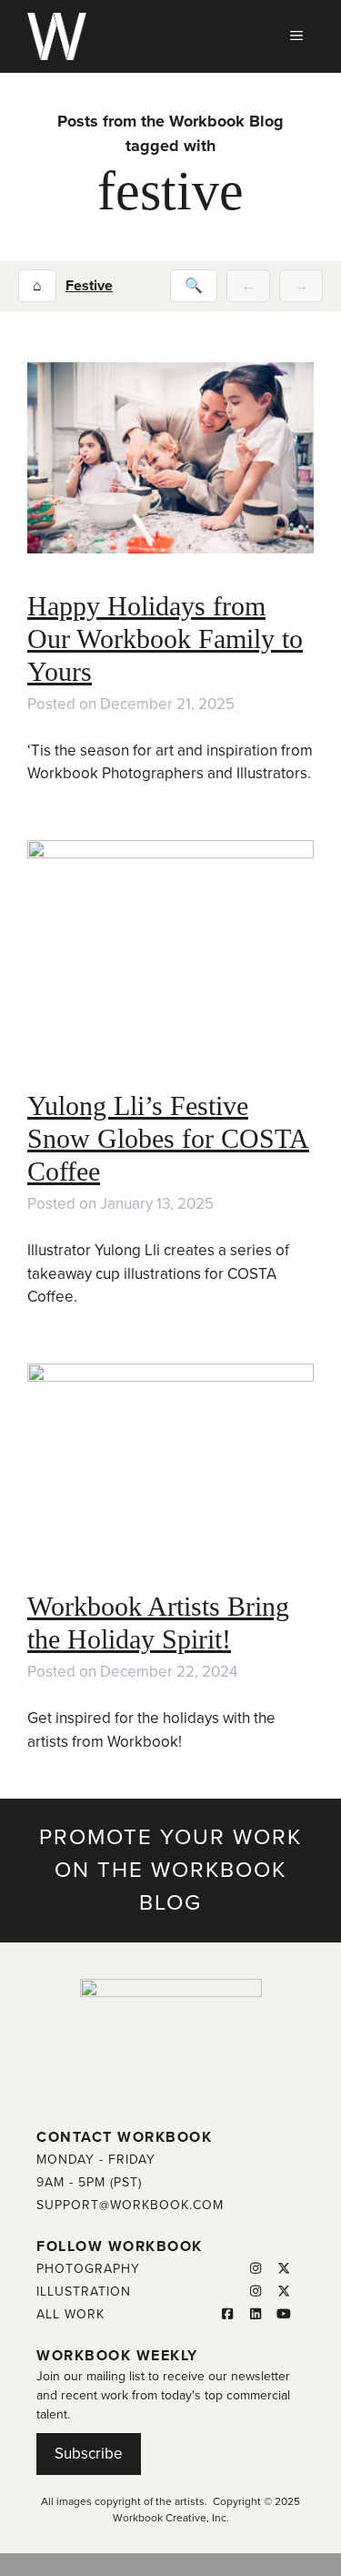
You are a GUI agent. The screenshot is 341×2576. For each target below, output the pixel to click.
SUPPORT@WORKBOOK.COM (130, 2205)
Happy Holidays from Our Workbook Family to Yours (165, 639)
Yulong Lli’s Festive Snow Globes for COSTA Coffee (168, 1138)
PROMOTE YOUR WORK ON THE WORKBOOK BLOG (170, 1870)
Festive (89, 286)
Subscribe (89, 2454)
